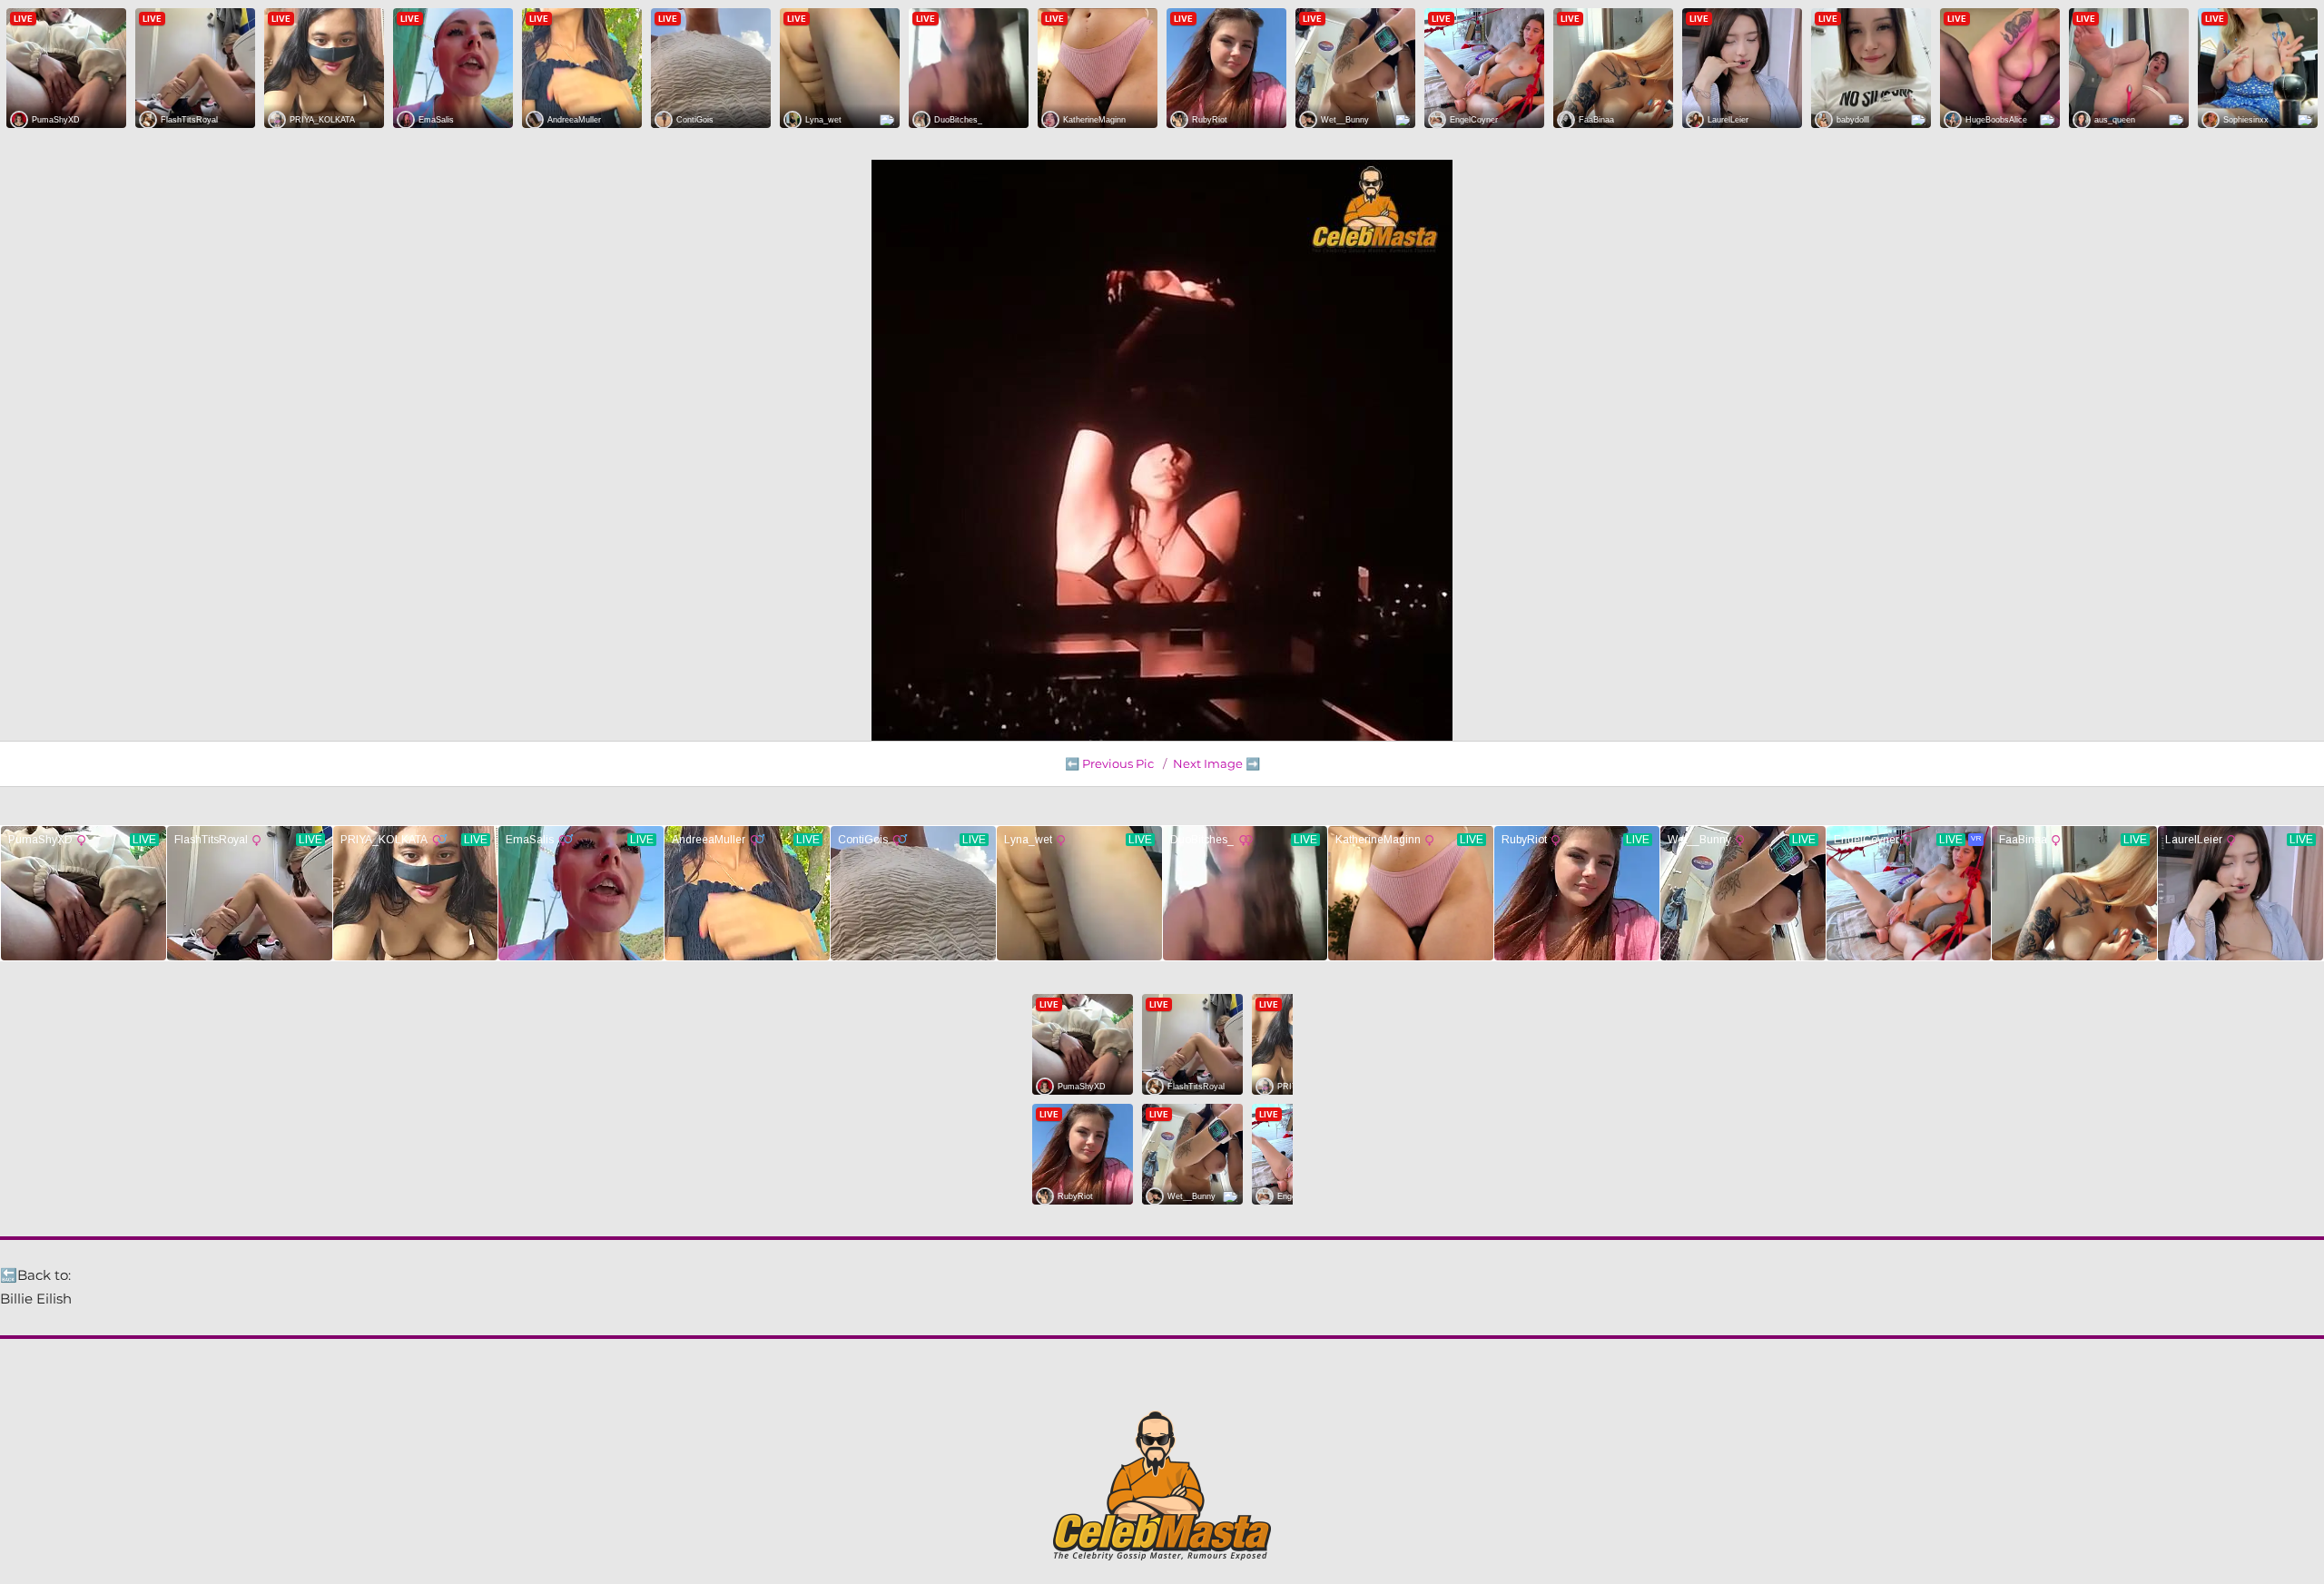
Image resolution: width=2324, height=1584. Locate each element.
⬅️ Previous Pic (1109, 763)
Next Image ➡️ (1216, 763)
